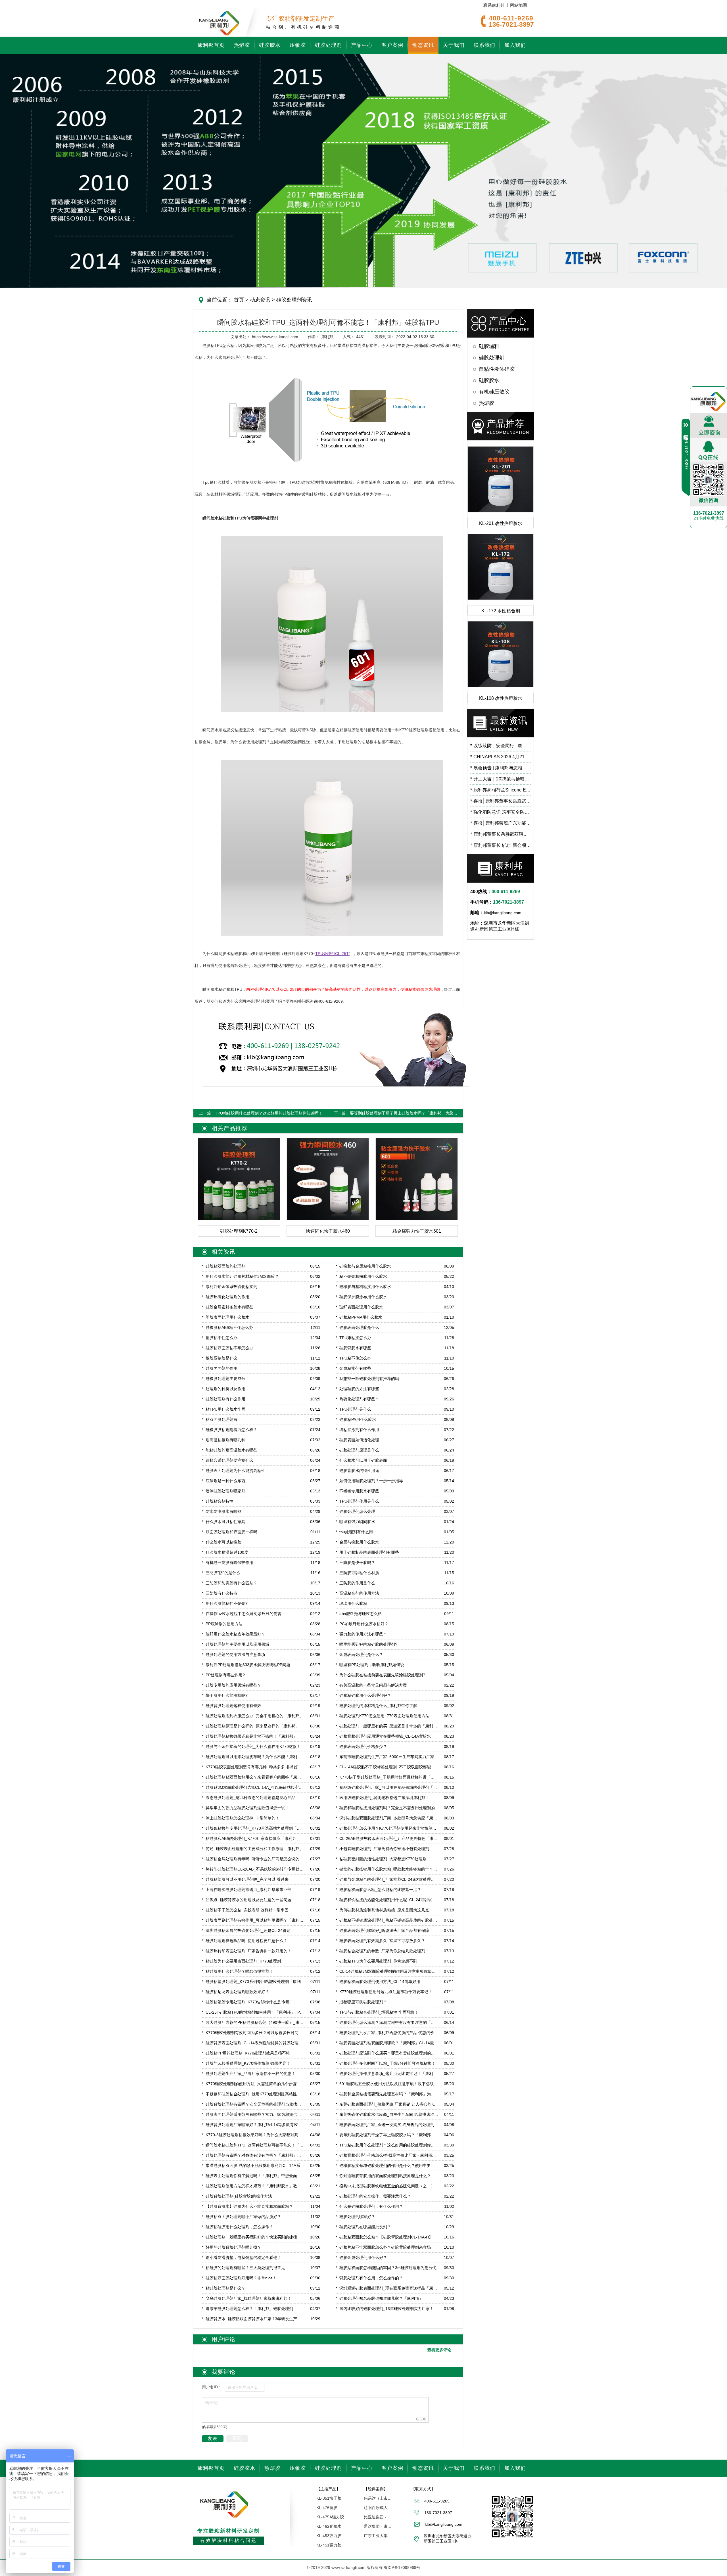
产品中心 (362, 45)
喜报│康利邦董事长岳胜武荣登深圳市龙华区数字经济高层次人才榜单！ (501, 801)
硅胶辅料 (489, 346)
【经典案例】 (376, 2489)
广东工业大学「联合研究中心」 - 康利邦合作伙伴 (378, 2536)
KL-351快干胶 (329, 2498)
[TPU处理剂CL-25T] (332, 847)
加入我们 (515, 45)
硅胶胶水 (270, 45)
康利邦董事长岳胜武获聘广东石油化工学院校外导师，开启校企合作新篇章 (501, 834)
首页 (239, 300)
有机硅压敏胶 (494, 392)
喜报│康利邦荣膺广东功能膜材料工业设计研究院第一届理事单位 (501, 823)
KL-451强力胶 (329, 2545)
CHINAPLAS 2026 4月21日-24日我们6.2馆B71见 (501, 757)
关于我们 (454, 45)
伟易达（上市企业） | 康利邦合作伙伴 (378, 2498)
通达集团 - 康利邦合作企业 (378, 2526)
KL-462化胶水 (329, 2526)
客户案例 (392, 45)
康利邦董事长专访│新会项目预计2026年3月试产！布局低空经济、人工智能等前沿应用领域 (501, 845)
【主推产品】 (328, 2489)
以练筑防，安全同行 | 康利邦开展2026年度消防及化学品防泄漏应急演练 (501, 746)
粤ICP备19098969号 (402, 2567)
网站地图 (519, 5)
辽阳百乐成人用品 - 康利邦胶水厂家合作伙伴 (378, 2508)
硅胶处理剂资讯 (293, 300)
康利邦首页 (211, 45)
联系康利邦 (494, 5)
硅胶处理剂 (328, 45)
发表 (213, 2438)
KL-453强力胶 (329, 2536)
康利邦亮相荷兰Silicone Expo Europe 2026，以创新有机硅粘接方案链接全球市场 (501, 790)
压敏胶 (298, 45)
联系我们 (484, 45)
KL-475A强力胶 (330, 2517)
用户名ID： (212, 2387)
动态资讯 (423, 45)
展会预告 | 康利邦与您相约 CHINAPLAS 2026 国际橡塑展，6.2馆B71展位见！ (501, 768)
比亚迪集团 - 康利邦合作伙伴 (378, 2517)
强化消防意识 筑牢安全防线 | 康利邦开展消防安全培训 (501, 812)
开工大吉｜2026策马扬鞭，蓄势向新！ (501, 779)
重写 (237, 2438)
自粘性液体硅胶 (497, 369)
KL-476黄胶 (327, 2508)
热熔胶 (242, 45)
